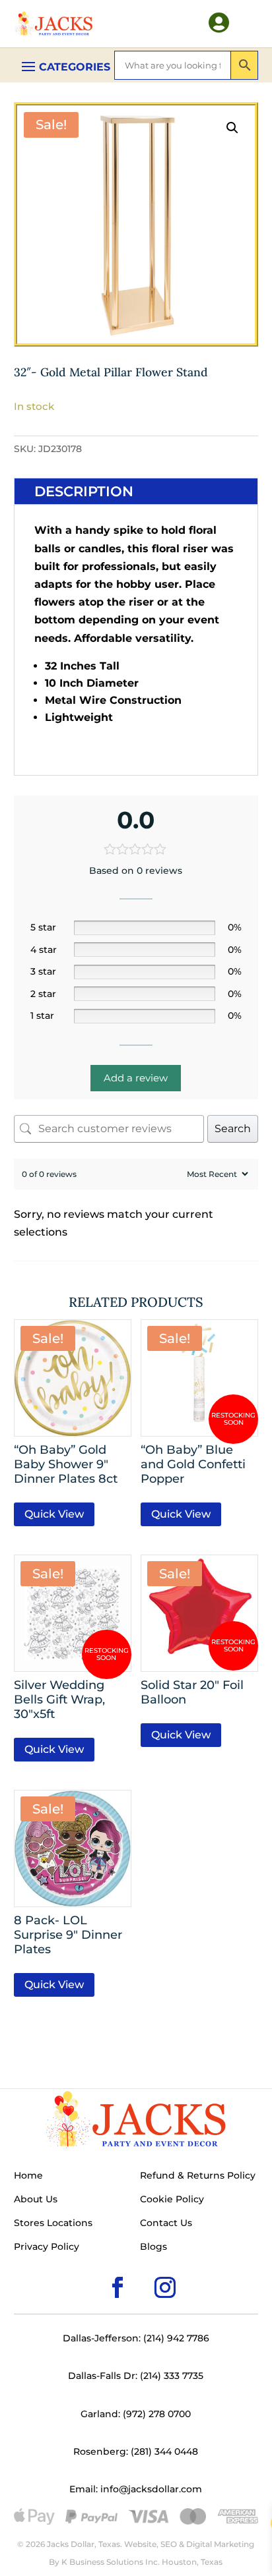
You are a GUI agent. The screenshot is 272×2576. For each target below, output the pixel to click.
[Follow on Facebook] (96, 2266)
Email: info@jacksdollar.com (136, 2489)
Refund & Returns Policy (198, 2176)
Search (233, 1129)
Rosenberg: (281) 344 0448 (136, 2451)
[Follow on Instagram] (144, 2266)
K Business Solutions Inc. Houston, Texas (142, 2562)
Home (28, 2176)
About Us (36, 2200)
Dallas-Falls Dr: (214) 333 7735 (136, 2376)
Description (84, 491)
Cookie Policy (172, 2200)
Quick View (54, 1514)
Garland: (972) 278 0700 (136, 2414)
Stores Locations (53, 2223)
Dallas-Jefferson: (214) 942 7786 (136, 2338)
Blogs (153, 2247)
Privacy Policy (47, 2247)
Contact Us (166, 2223)
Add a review (136, 1078)
